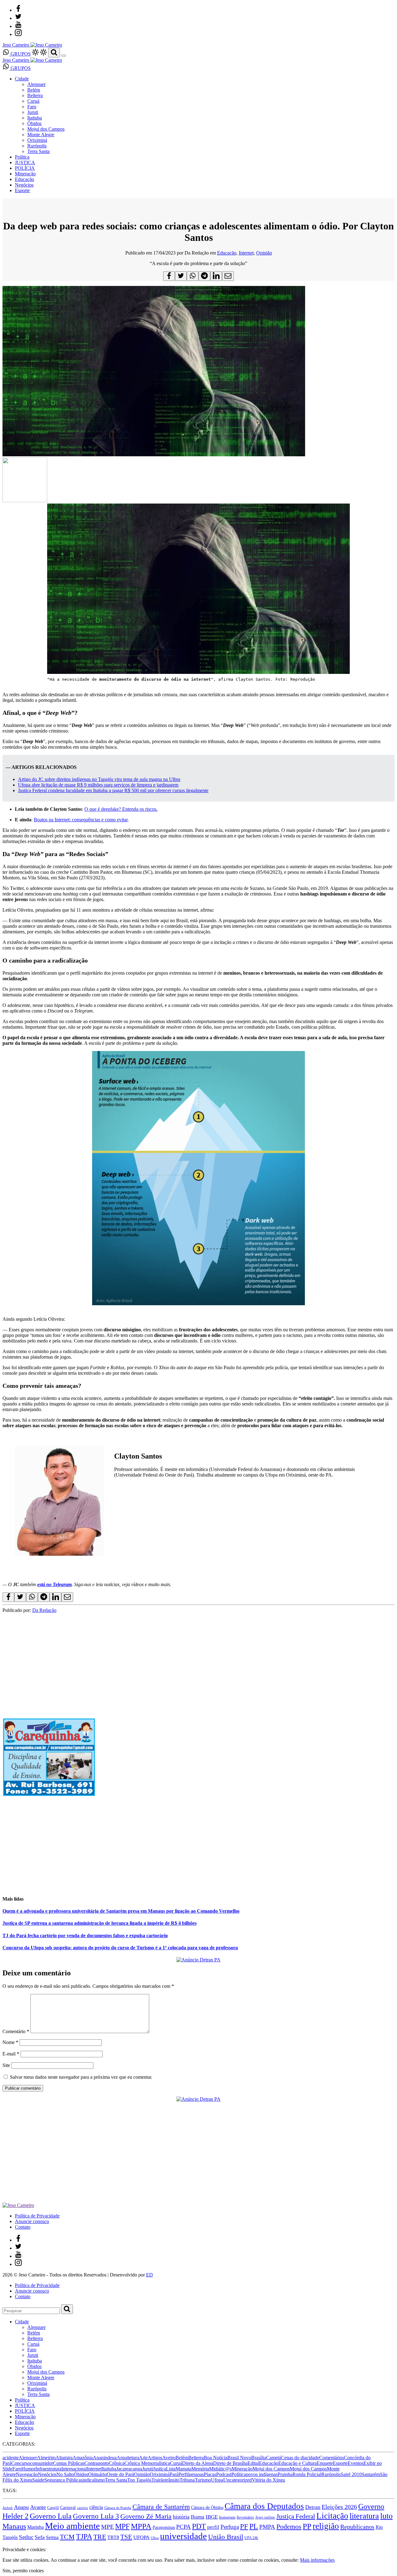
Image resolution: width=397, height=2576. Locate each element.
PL (254, 2526)
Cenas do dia (294, 2458)
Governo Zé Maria (146, 2516)
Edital (253, 2463)
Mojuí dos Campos (46, 129)
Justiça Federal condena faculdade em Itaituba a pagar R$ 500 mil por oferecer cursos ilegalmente (113, 790)
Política (22, 157)
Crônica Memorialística (147, 2463)
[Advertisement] (189, 1846)
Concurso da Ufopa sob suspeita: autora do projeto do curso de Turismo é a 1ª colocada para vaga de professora (120, 1948)
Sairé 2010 (351, 2474)
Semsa (52, 2537)
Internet (246, 253)
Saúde (38, 2480)
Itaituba (35, 118)
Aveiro (169, 2458)
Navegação (27, 2474)
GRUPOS (20, 54)
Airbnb (8, 2508)
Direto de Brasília (230, 2463)
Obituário (97, 2474)
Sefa (40, 2537)
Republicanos (357, 2527)
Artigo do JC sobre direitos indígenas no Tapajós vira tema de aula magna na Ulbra (99, 779)
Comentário (16, 2031)
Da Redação (44, 1610)
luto (386, 2516)
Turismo (203, 2480)
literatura (364, 2516)
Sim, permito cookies (23, 2571)
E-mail (11, 2054)
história (181, 2517)
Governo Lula (51, 2516)
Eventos (356, 2463)
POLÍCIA (25, 168)
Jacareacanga (129, 2469)
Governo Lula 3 (96, 2516)
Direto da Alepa (198, 2463)
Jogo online (265, 2517)
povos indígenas (262, 2474)
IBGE (212, 2517)
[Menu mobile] (64, 56)
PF (244, 2526)
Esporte (22, 190)
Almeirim (46, 2458)
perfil (213, 2527)
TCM (67, 2537)
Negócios (24, 185)
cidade (313, 2458)
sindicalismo (93, 2480)
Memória (200, 2469)
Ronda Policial (307, 2474)
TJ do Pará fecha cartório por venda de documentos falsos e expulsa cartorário (85, 1935)
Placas (210, 2474)
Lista (171, 2469)
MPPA (141, 2526)
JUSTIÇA (25, 162)
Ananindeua (105, 2458)
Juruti (33, 112)
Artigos (155, 2458)
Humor (28, 2469)
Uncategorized (238, 2480)
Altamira (64, 2458)
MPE (107, 2527)
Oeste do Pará (120, 2474)
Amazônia (83, 2458)
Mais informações (317, 2560)
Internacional (74, 2469)
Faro (32, 107)
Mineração (25, 174)
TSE (126, 2537)
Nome (10, 2042)
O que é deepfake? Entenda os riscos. (121, 809)
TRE (100, 2537)
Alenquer (36, 84)
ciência (96, 2507)
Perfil (184, 2474)
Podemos (289, 2526)
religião (326, 2526)
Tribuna (187, 2480)
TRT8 (113, 2537)
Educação (25, 179)
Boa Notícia (216, 2458)
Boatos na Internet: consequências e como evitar (81, 820)
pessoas (196, 2474)
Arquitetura (128, 2458)
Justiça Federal (296, 2516)
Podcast (224, 2474)
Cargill (53, 2508)
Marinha (36, 2527)
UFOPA (141, 2537)
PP (307, 2526)
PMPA (267, 2527)
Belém (34, 90)
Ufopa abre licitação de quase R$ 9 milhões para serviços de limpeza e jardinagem (98, 785)
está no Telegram (54, 1584)
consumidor (42, 2463)
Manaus (14, 2526)
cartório (83, 2508)
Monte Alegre (41, 135)
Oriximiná (37, 140)
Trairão (158, 2480)
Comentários (332, 2458)
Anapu (21, 2507)
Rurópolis (37, 146)
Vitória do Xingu (268, 2480)
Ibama (198, 2517)
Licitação (332, 2516)
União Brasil (226, 2537)
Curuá (33, 101)
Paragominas (164, 2527)
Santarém (371, 2474)
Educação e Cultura (297, 2463)
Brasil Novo (239, 2458)
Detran (313, 2507)
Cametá (274, 2458)
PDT (199, 2526)
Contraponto (97, 2463)
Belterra (35, 95)
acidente (11, 2458)
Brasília (259, 2458)
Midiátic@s (220, 2469)
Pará (174, 2474)
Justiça (159, 2469)
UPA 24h (251, 2538)
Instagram (227, 2517)
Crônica (117, 2463)
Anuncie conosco (32, 2221)
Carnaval (68, 2507)
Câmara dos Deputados (264, 2506)
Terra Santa (38, 151)
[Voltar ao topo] (5, 2544)
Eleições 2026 (339, 2507)
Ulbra (155, 2538)
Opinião (264, 253)
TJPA (84, 2537)
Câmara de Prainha (118, 2508)
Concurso (21, 2463)
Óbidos (34, 123)
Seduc (26, 2537)
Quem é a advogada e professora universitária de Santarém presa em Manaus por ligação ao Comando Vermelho (121, 1911)
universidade (183, 2536)
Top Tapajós (139, 2480)
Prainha (285, 2474)
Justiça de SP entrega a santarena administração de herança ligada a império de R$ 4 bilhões (100, 1923)
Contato (23, 2227)
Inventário (245, 2517)
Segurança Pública (62, 2480)
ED (149, 2275)
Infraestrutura (48, 2469)
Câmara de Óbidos (207, 2507)
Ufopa (217, 2480)
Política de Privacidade (37, 2216)
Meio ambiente (72, 2526)
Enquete (325, 2463)
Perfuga (230, 2527)
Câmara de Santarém (161, 2507)
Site (6, 2065)
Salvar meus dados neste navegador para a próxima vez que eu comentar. (81, 2077)
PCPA (183, 2527)
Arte (143, 2458)
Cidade (22, 79)
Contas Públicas (69, 2463)
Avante (38, 2507)
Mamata (183, 2469)
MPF (122, 2526)
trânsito (172, 2480)
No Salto (65, 2474)
